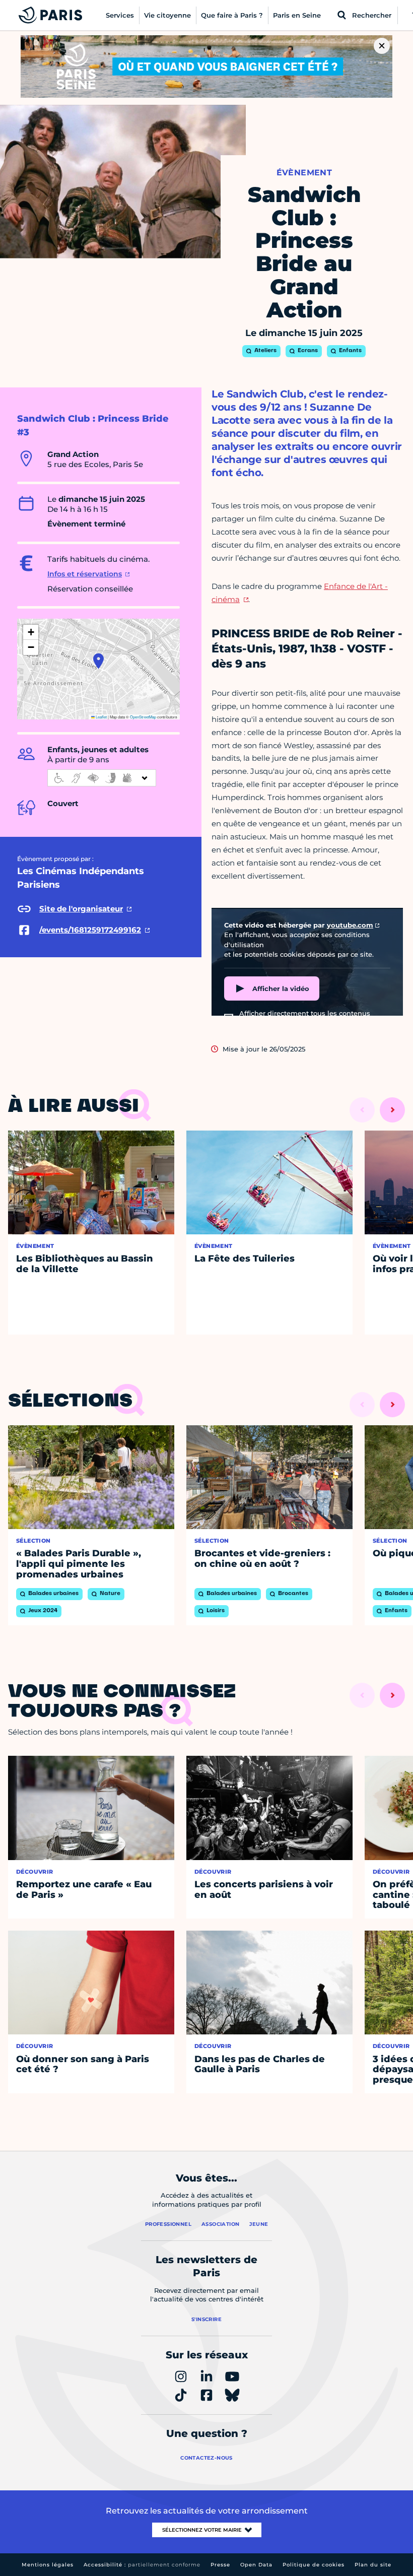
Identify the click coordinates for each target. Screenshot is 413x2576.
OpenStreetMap (143, 717)
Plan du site (373, 2565)
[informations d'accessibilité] (102, 778)
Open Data (256, 2565)
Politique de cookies (314, 2565)
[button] (98, 661)
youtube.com (350, 925)
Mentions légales (48, 2565)
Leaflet (101, 717)
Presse (220, 2565)
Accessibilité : (142, 2565)
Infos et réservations (85, 574)
